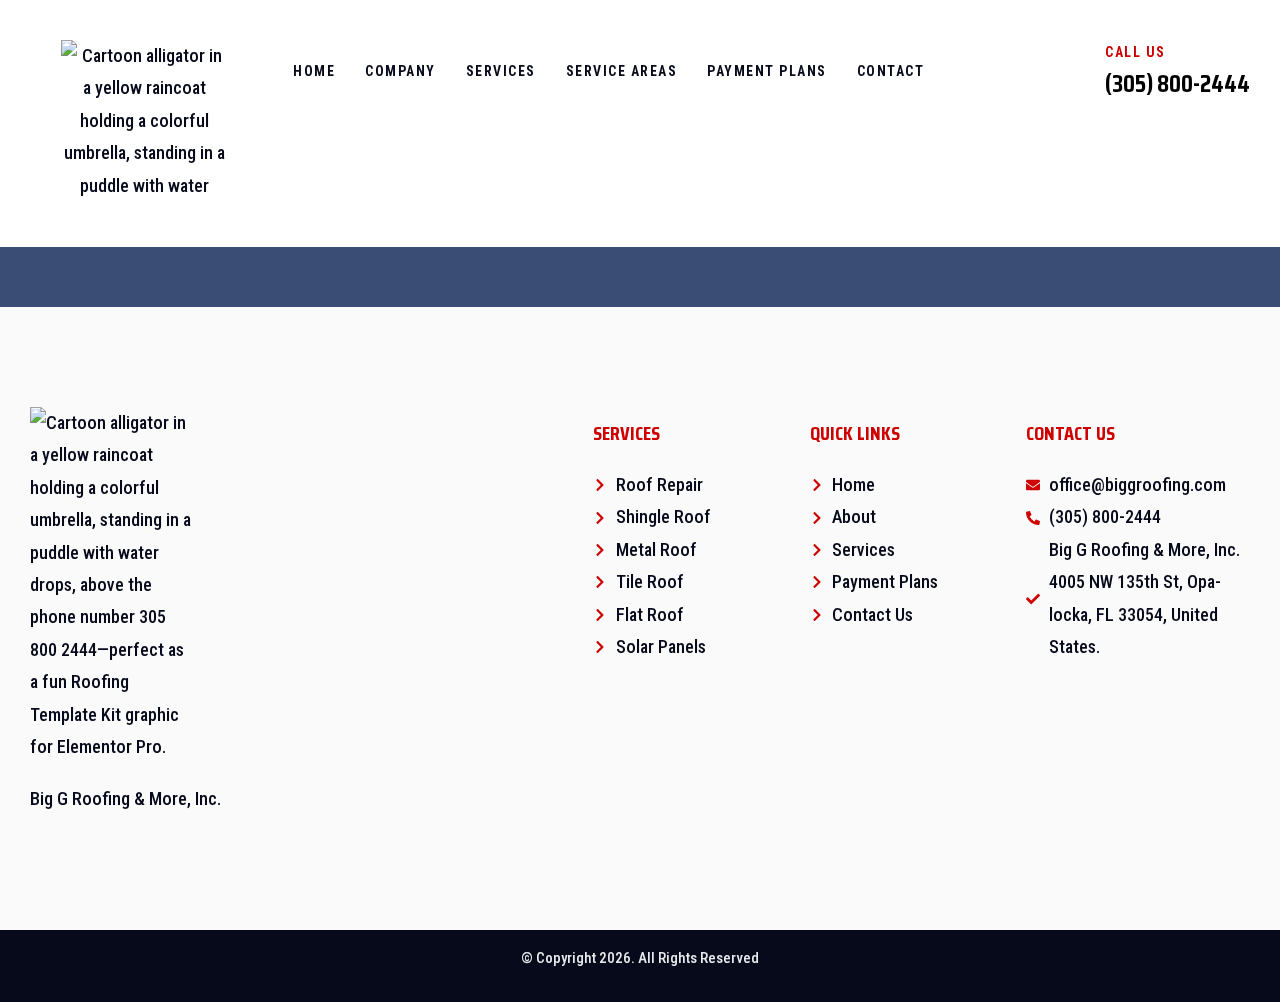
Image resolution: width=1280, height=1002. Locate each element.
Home (314, 71)
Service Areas (622, 71)
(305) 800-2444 (1177, 83)
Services (501, 71)
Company (400, 71)
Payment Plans (767, 71)
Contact (891, 71)
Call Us (1135, 52)
